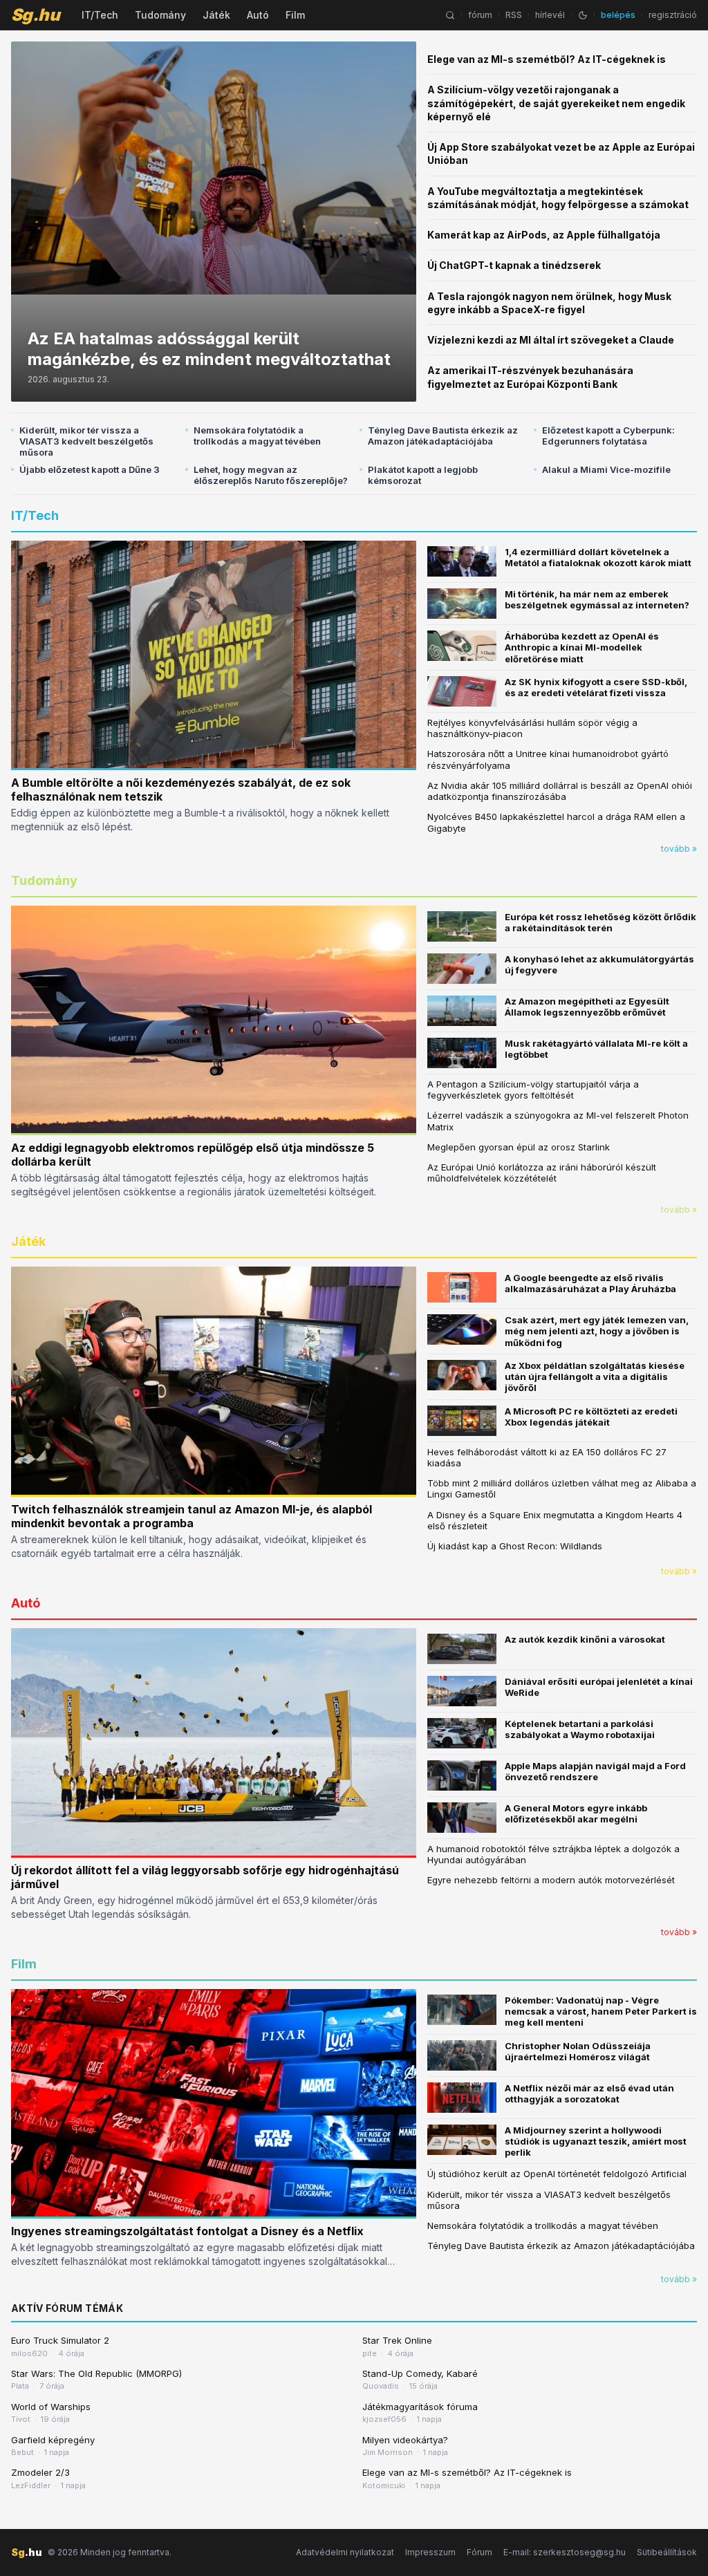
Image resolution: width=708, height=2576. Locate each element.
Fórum (479, 2552)
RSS (514, 15)
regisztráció (673, 15)
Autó (258, 15)
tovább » (679, 849)
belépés (618, 15)
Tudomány (160, 15)
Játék (216, 15)
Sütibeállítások (667, 2552)
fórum (480, 15)
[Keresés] (450, 15)
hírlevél (550, 15)
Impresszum (430, 2552)
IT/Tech (100, 15)
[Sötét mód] (583, 15)
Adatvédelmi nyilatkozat (345, 2552)
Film (295, 15)
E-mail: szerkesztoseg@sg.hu (565, 2552)
